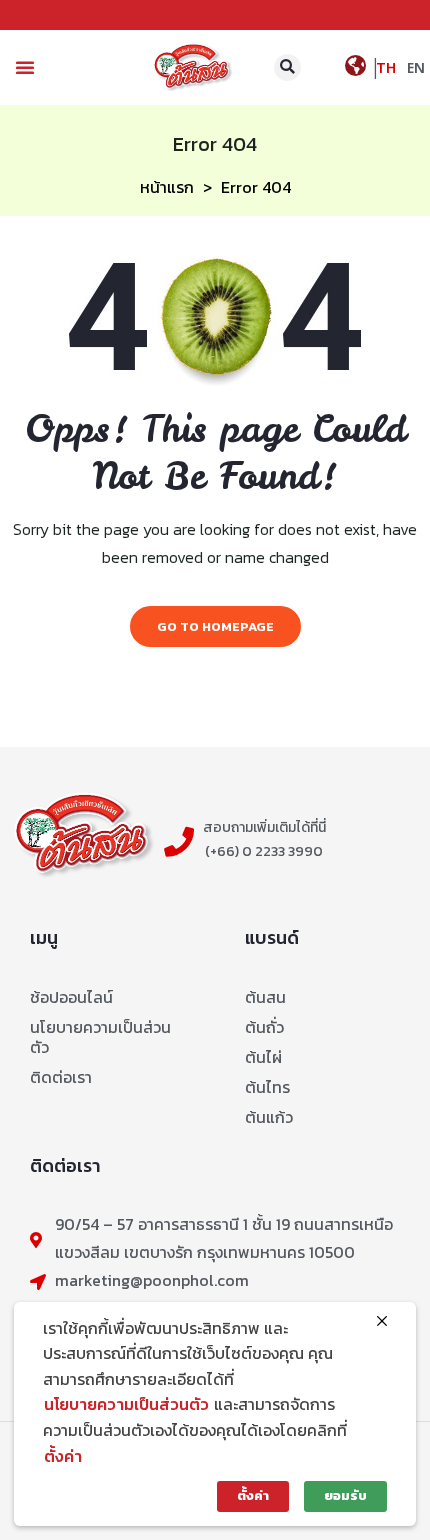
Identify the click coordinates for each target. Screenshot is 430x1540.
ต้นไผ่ (263, 1057)
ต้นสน (265, 997)
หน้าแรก (167, 187)
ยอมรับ (345, 1495)
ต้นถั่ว (264, 1027)
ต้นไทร (267, 1087)
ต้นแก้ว (269, 1117)
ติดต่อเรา (61, 1077)
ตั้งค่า (63, 1456)
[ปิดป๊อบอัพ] (382, 1322)
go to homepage (215, 626)
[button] (25, 67)
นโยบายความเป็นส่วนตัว (100, 1037)
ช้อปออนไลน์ (71, 997)
